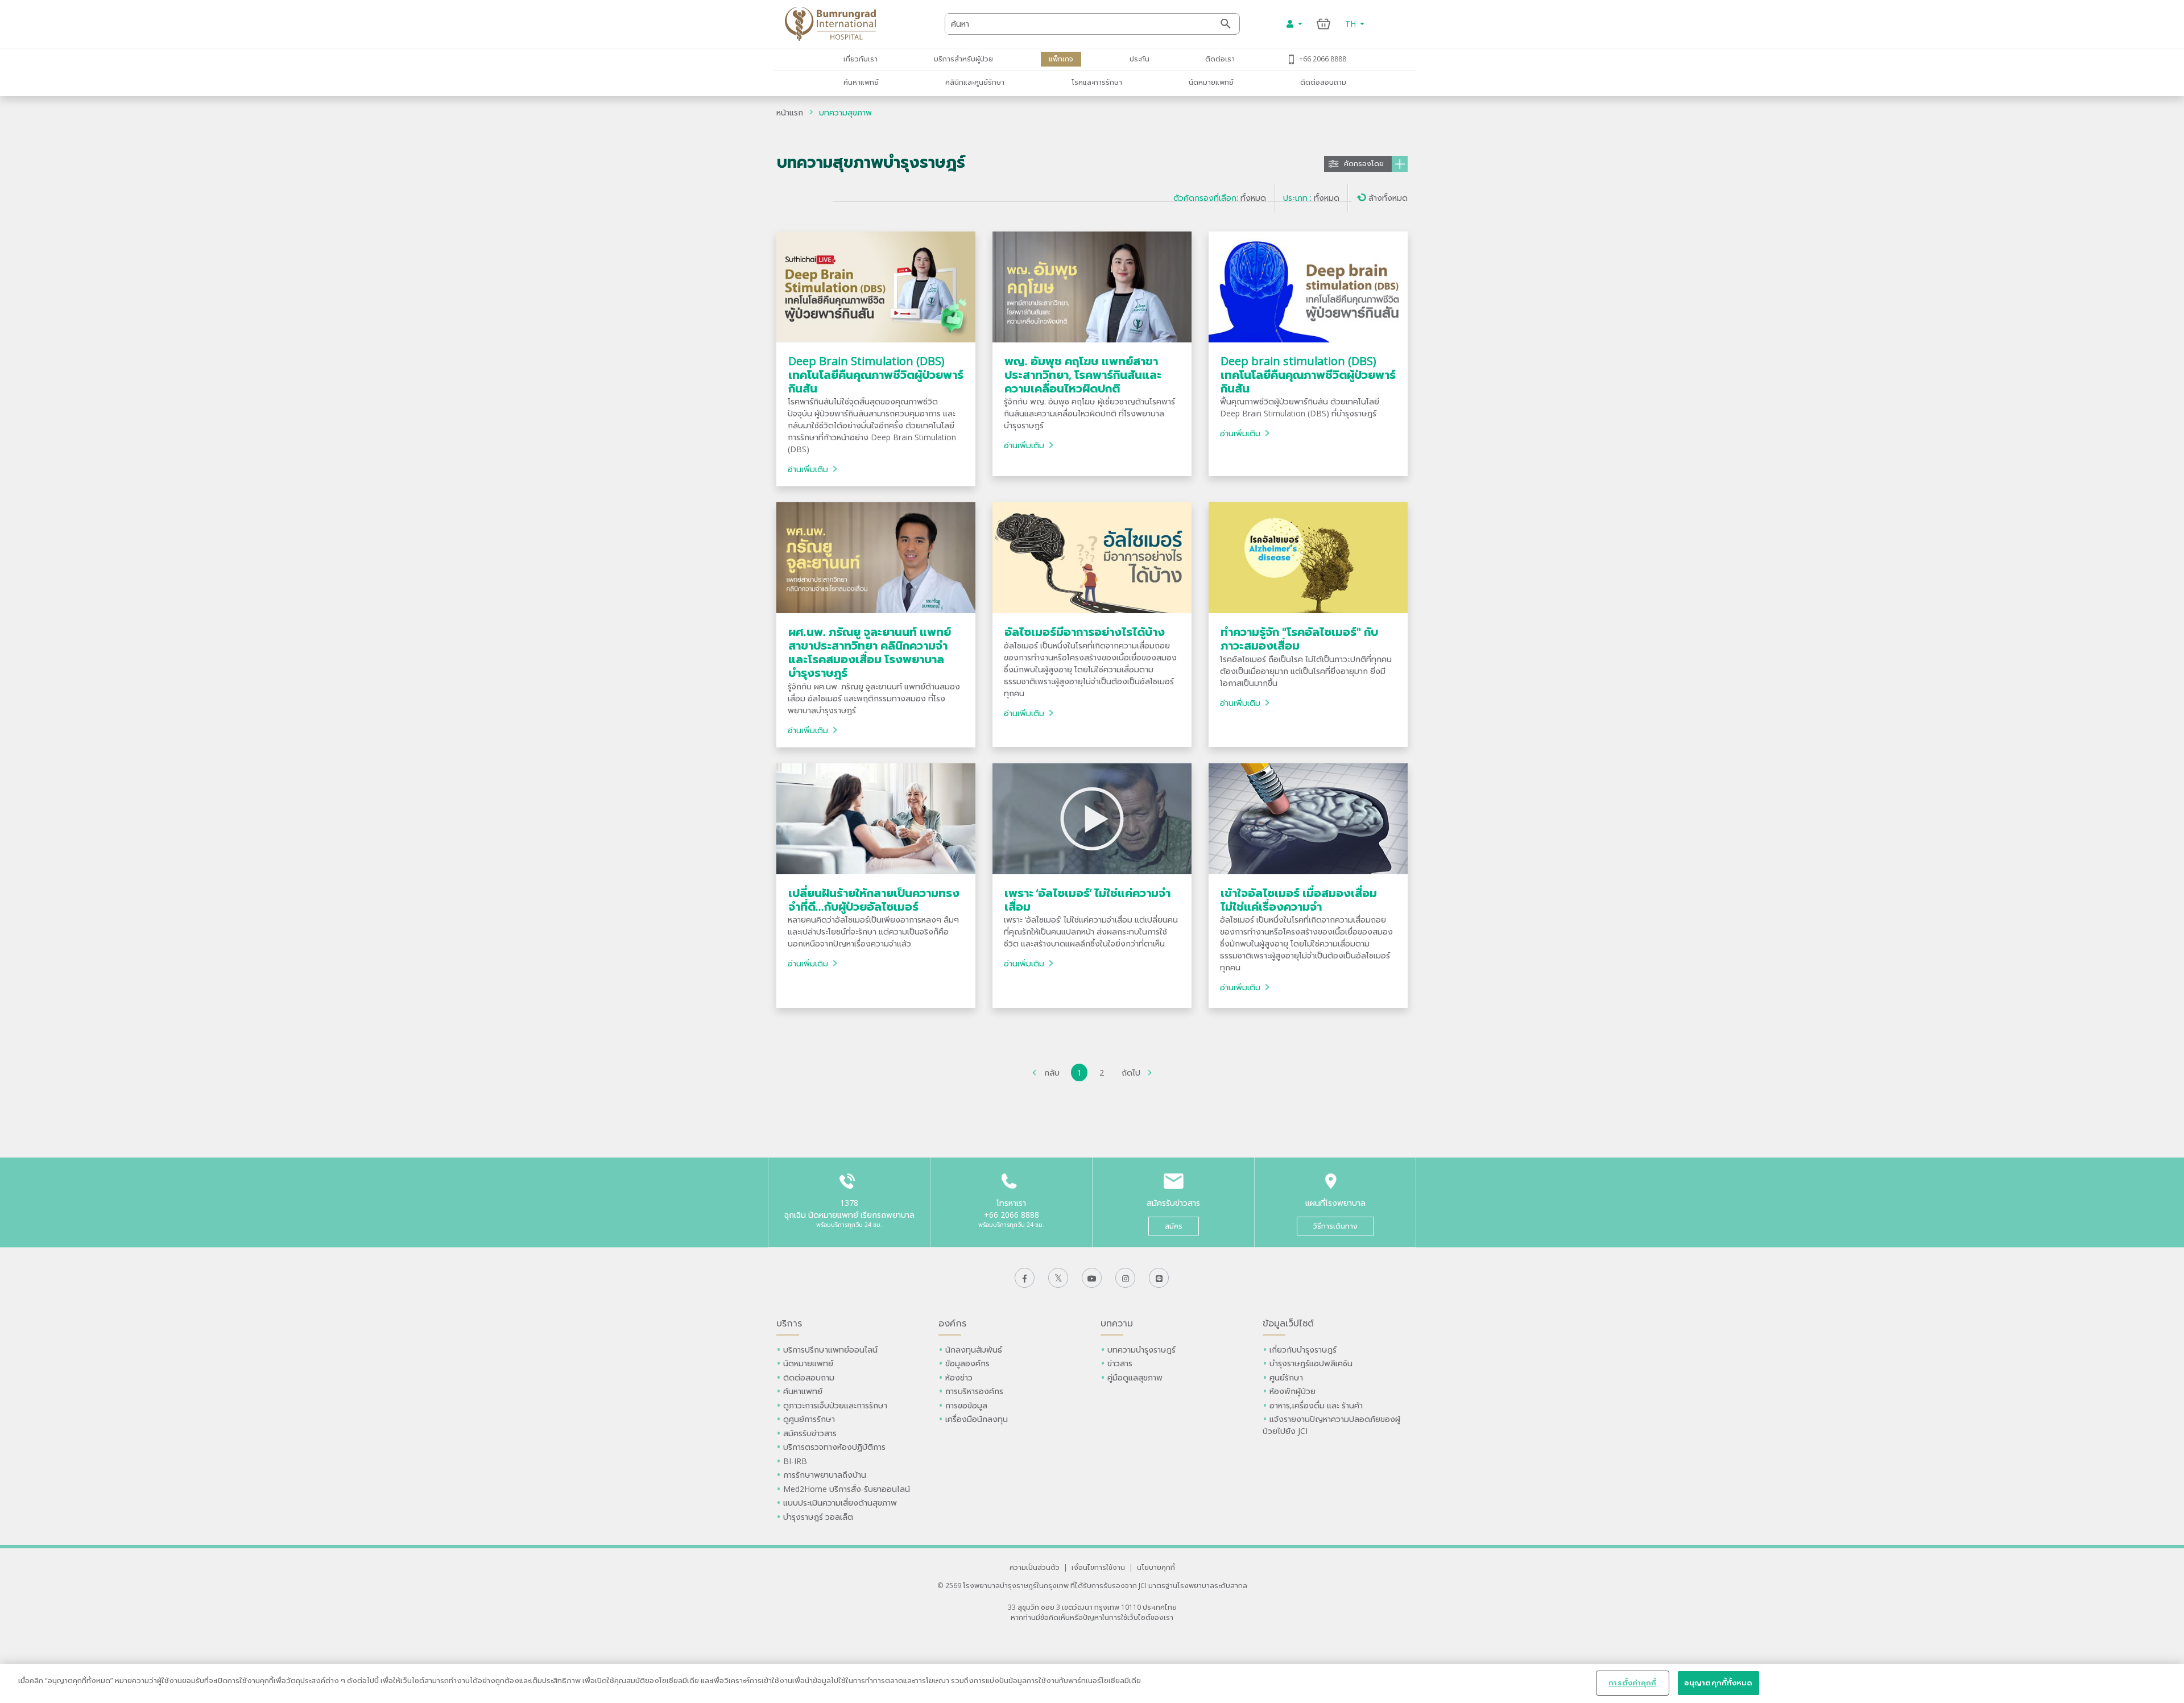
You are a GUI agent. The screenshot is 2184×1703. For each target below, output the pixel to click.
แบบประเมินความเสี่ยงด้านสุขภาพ (840, 1502)
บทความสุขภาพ (845, 112)
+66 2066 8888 (1323, 59)
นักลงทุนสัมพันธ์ (974, 1349)
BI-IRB (795, 1461)
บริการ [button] (789, 1323)
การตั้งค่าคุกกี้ (1632, 1683)
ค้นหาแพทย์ (861, 82)
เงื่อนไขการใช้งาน (1098, 1567)
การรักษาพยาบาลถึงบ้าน (826, 1475)
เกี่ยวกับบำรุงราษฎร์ (1303, 1349)
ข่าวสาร (1120, 1363)
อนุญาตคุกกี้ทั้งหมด (1718, 1683)
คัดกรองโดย (1364, 164)
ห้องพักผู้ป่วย (1292, 1391)
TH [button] (1352, 24)
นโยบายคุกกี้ (1156, 1567)
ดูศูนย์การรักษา (809, 1419)
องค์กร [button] (952, 1323)
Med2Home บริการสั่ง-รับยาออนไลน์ (847, 1489)
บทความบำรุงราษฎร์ (1141, 1349)
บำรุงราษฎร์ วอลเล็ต (818, 1517)
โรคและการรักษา (1097, 82)
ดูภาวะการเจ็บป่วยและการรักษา (835, 1405)
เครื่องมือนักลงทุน (977, 1419)
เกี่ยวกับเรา (861, 59)
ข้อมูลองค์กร (967, 1363)
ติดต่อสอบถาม (1323, 82)
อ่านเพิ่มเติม (808, 469)
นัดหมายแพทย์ (1211, 82)
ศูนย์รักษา (1286, 1377)
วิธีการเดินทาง (1335, 1226)
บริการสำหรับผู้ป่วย (963, 59)
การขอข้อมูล (966, 1405)
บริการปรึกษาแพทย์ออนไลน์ (832, 1349)
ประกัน (1139, 59)
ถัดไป (1131, 1072)
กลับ (1052, 1072)
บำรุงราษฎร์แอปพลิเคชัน (1311, 1363)
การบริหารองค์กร (974, 1391)
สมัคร (1174, 1226)
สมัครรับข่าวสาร (810, 1433)
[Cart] (1324, 24)
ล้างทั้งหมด (1388, 198)
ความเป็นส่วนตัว (1035, 1567)
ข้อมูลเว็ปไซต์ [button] (1288, 1323)
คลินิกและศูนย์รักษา (975, 82)
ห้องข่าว (959, 1377)
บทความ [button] (1117, 1323)
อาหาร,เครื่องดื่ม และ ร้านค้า (1316, 1405)
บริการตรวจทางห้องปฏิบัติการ (834, 1447)
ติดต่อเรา (1220, 59)
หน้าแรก (790, 112)
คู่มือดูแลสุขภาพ (1135, 1377)
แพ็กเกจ (1061, 59)
